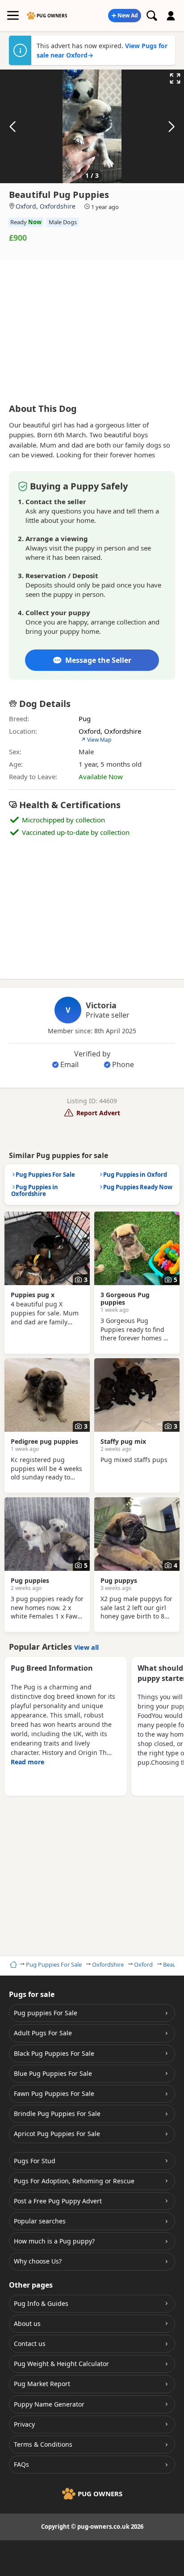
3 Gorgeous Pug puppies (125, 1298)
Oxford (143, 1964)
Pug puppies (30, 1580)
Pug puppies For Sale (46, 2013)
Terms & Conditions (43, 2444)
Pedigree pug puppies (44, 1441)
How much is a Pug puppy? (54, 2241)
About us (27, 2323)
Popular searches (40, 2221)
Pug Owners (52, 16)
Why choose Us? (38, 2261)
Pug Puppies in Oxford (135, 1175)
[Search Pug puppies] (152, 16)
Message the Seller (98, 660)
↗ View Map (96, 740)
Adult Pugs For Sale (43, 2033)
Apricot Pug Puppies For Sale (57, 2134)
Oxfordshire (108, 1964)
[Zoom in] (175, 78)
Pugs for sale (32, 1994)
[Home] (12, 1964)
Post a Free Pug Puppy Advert (58, 2201)
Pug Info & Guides (41, 2303)
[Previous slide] (13, 127)
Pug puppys (119, 1580)
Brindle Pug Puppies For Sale (57, 2114)
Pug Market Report (42, 2384)
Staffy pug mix (123, 1441)
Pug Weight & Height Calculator (61, 2364)
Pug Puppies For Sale (54, 1964)
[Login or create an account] (171, 16)
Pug (85, 719)
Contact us (30, 2344)
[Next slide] (171, 127)
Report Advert (98, 1113)
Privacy (24, 2424)
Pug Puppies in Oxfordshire (35, 1191)
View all (86, 1647)
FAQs (21, 2464)
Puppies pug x (33, 1295)
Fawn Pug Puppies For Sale (54, 2093)
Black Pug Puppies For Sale (54, 2053)
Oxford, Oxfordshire (46, 206)
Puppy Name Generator (49, 2404)
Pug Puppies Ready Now (138, 1187)
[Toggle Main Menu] (13, 16)
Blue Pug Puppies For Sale (53, 2073)
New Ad (128, 15)
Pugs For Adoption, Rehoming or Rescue (74, 2181)
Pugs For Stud (35, 2161)
